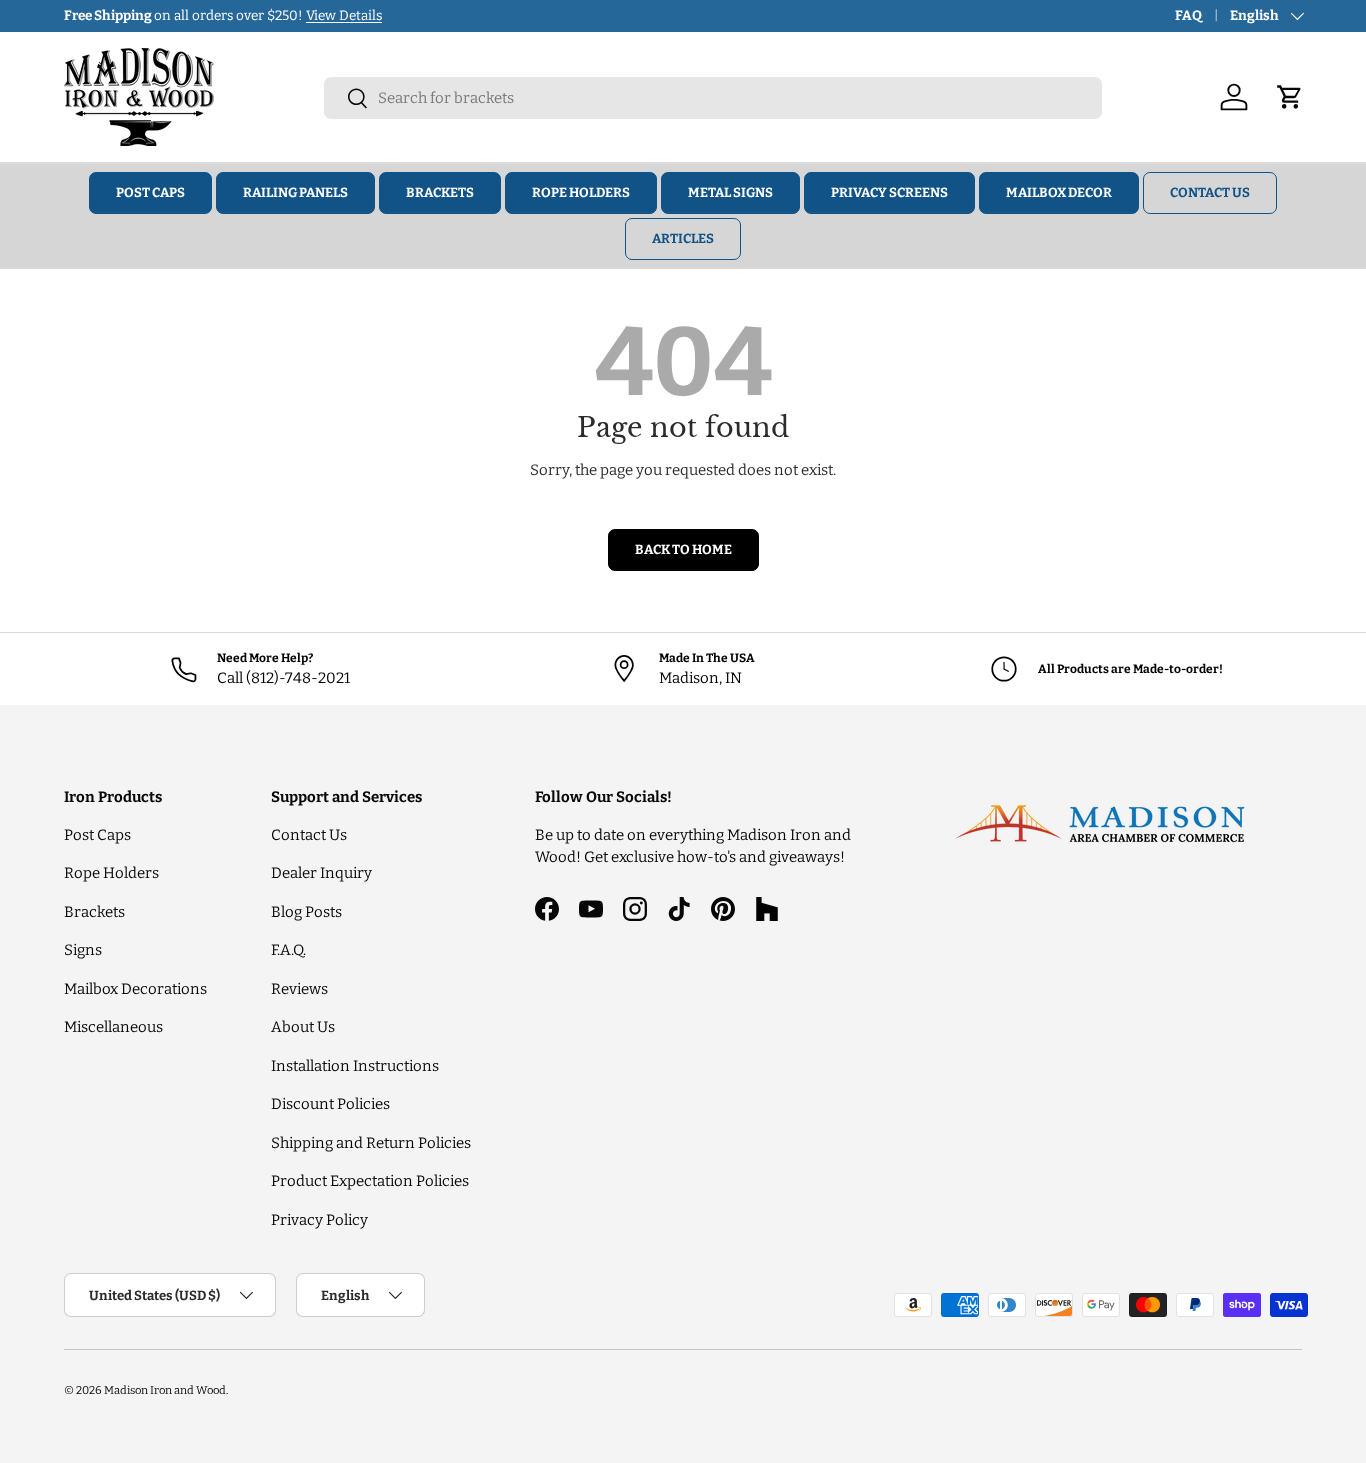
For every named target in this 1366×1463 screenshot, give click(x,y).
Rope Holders (581, 192)
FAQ (1188, 15)
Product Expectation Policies (370, 1181)
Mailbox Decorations (135, 989)
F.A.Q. (288, 950)
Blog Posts (306, 912)
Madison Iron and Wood (165, 1390)
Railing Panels (295, 192)
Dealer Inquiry (321, 873)
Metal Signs (730, 192)
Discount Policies (330, 1104)
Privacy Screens (889, 192)
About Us (303, 1027)
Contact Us (1210, 192)
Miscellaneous (113, 1027)
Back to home (683, 549)
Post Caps (150, 192)
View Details (344, 15)
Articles (683, 238)
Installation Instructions (355, 1066)
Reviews (299, 989)
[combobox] (713, 98)
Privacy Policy (319, 1220)
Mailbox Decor (1059, 192)
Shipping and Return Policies (371, 1143)
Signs (83, 950)
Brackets (440, 192)
